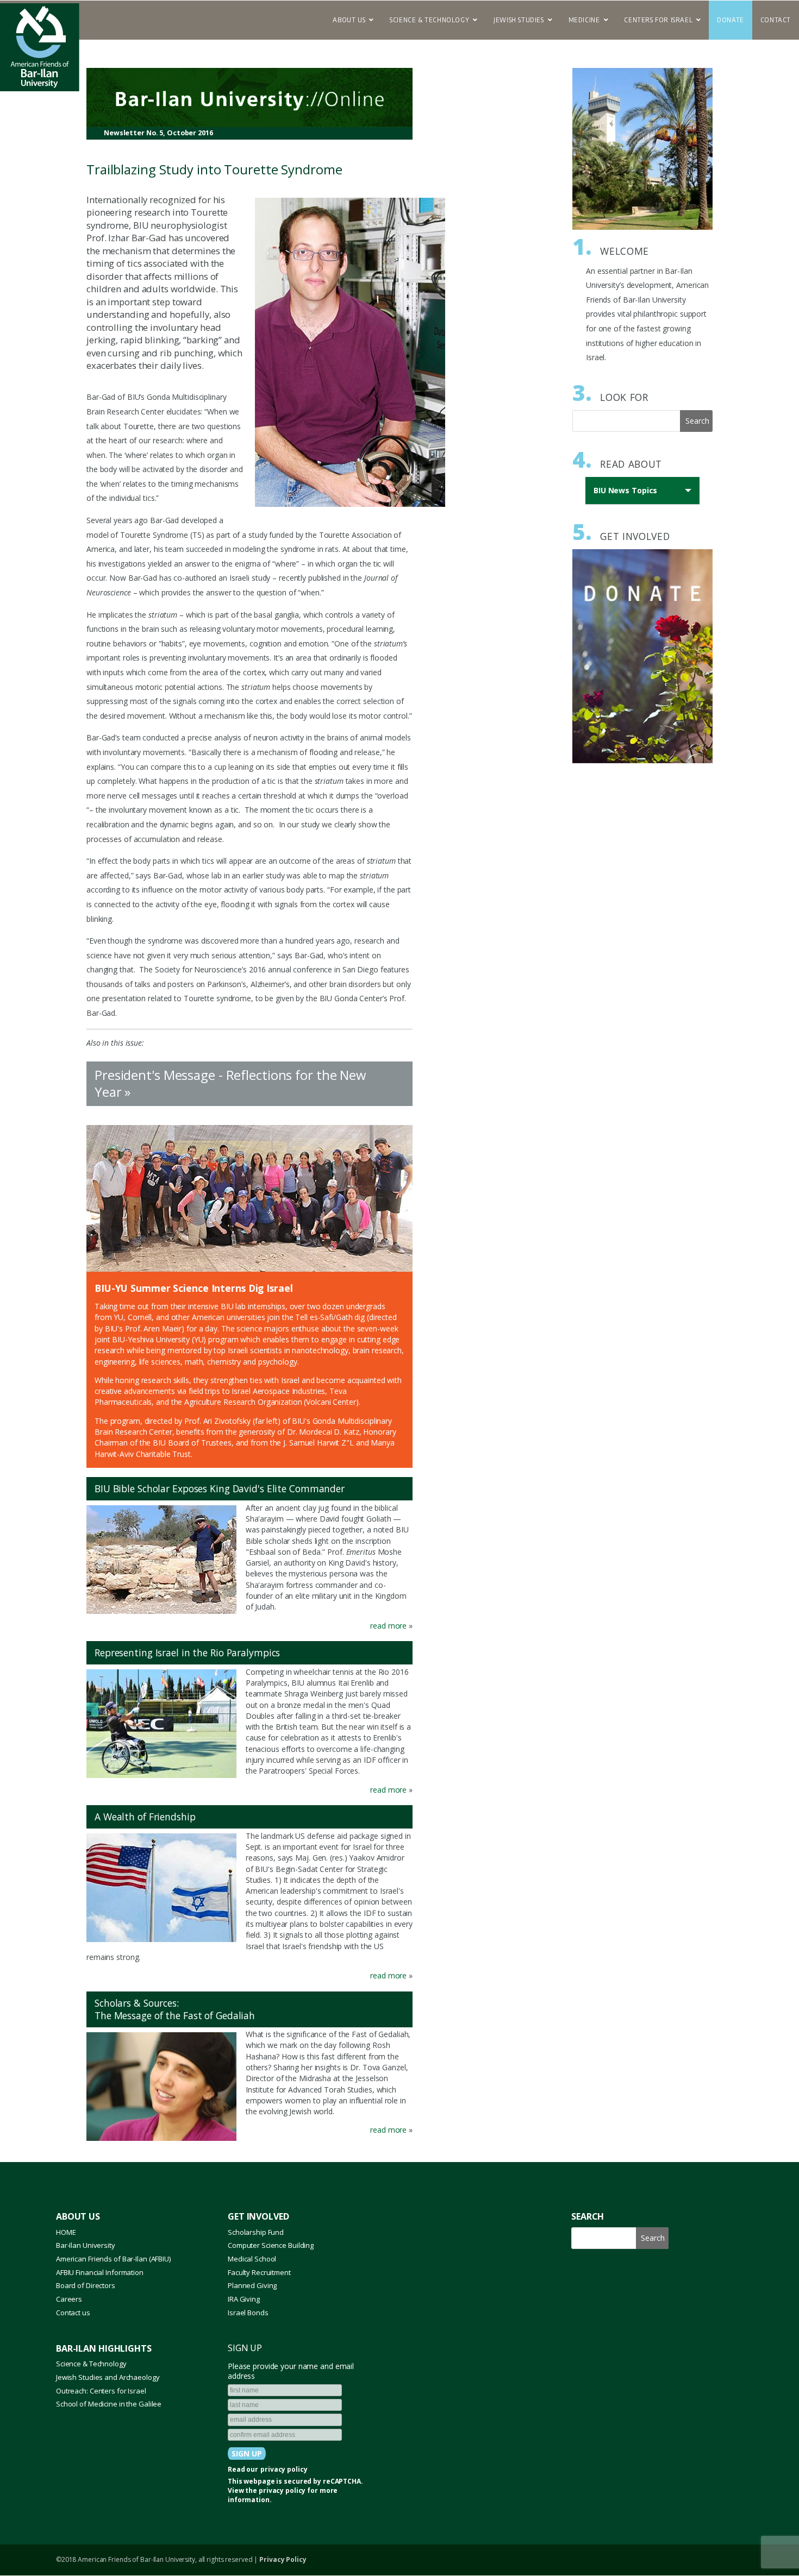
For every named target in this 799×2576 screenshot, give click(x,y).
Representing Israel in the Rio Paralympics (187, 1653)
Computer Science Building (271, 2245)
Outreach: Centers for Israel (101, 2391)
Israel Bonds (248, 2313)
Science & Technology (91, 2364)
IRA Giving (244, 2299)
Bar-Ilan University (86, 2245)
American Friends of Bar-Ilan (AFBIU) (113, 2259)
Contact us (73, 2313)
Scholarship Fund (256, 2232)
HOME (66, 2232)
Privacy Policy (283, 2559)
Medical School (252, 2259)
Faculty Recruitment (259, 2272)
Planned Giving (252, 2285)
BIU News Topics (628, 495)
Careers (69, 2299)
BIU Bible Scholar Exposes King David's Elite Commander (220, 1488)
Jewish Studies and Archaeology (108, 2377)
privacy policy (284, 2470)
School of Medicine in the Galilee (109, 2404)
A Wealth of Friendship (145, 1817)
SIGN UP (245, 2348)
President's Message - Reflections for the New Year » (230, 1083)
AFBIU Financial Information (100, 2272)
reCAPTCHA (342, 2481)
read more (387, 1626)
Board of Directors (86, 2285)
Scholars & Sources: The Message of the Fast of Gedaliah (175, 2009)
